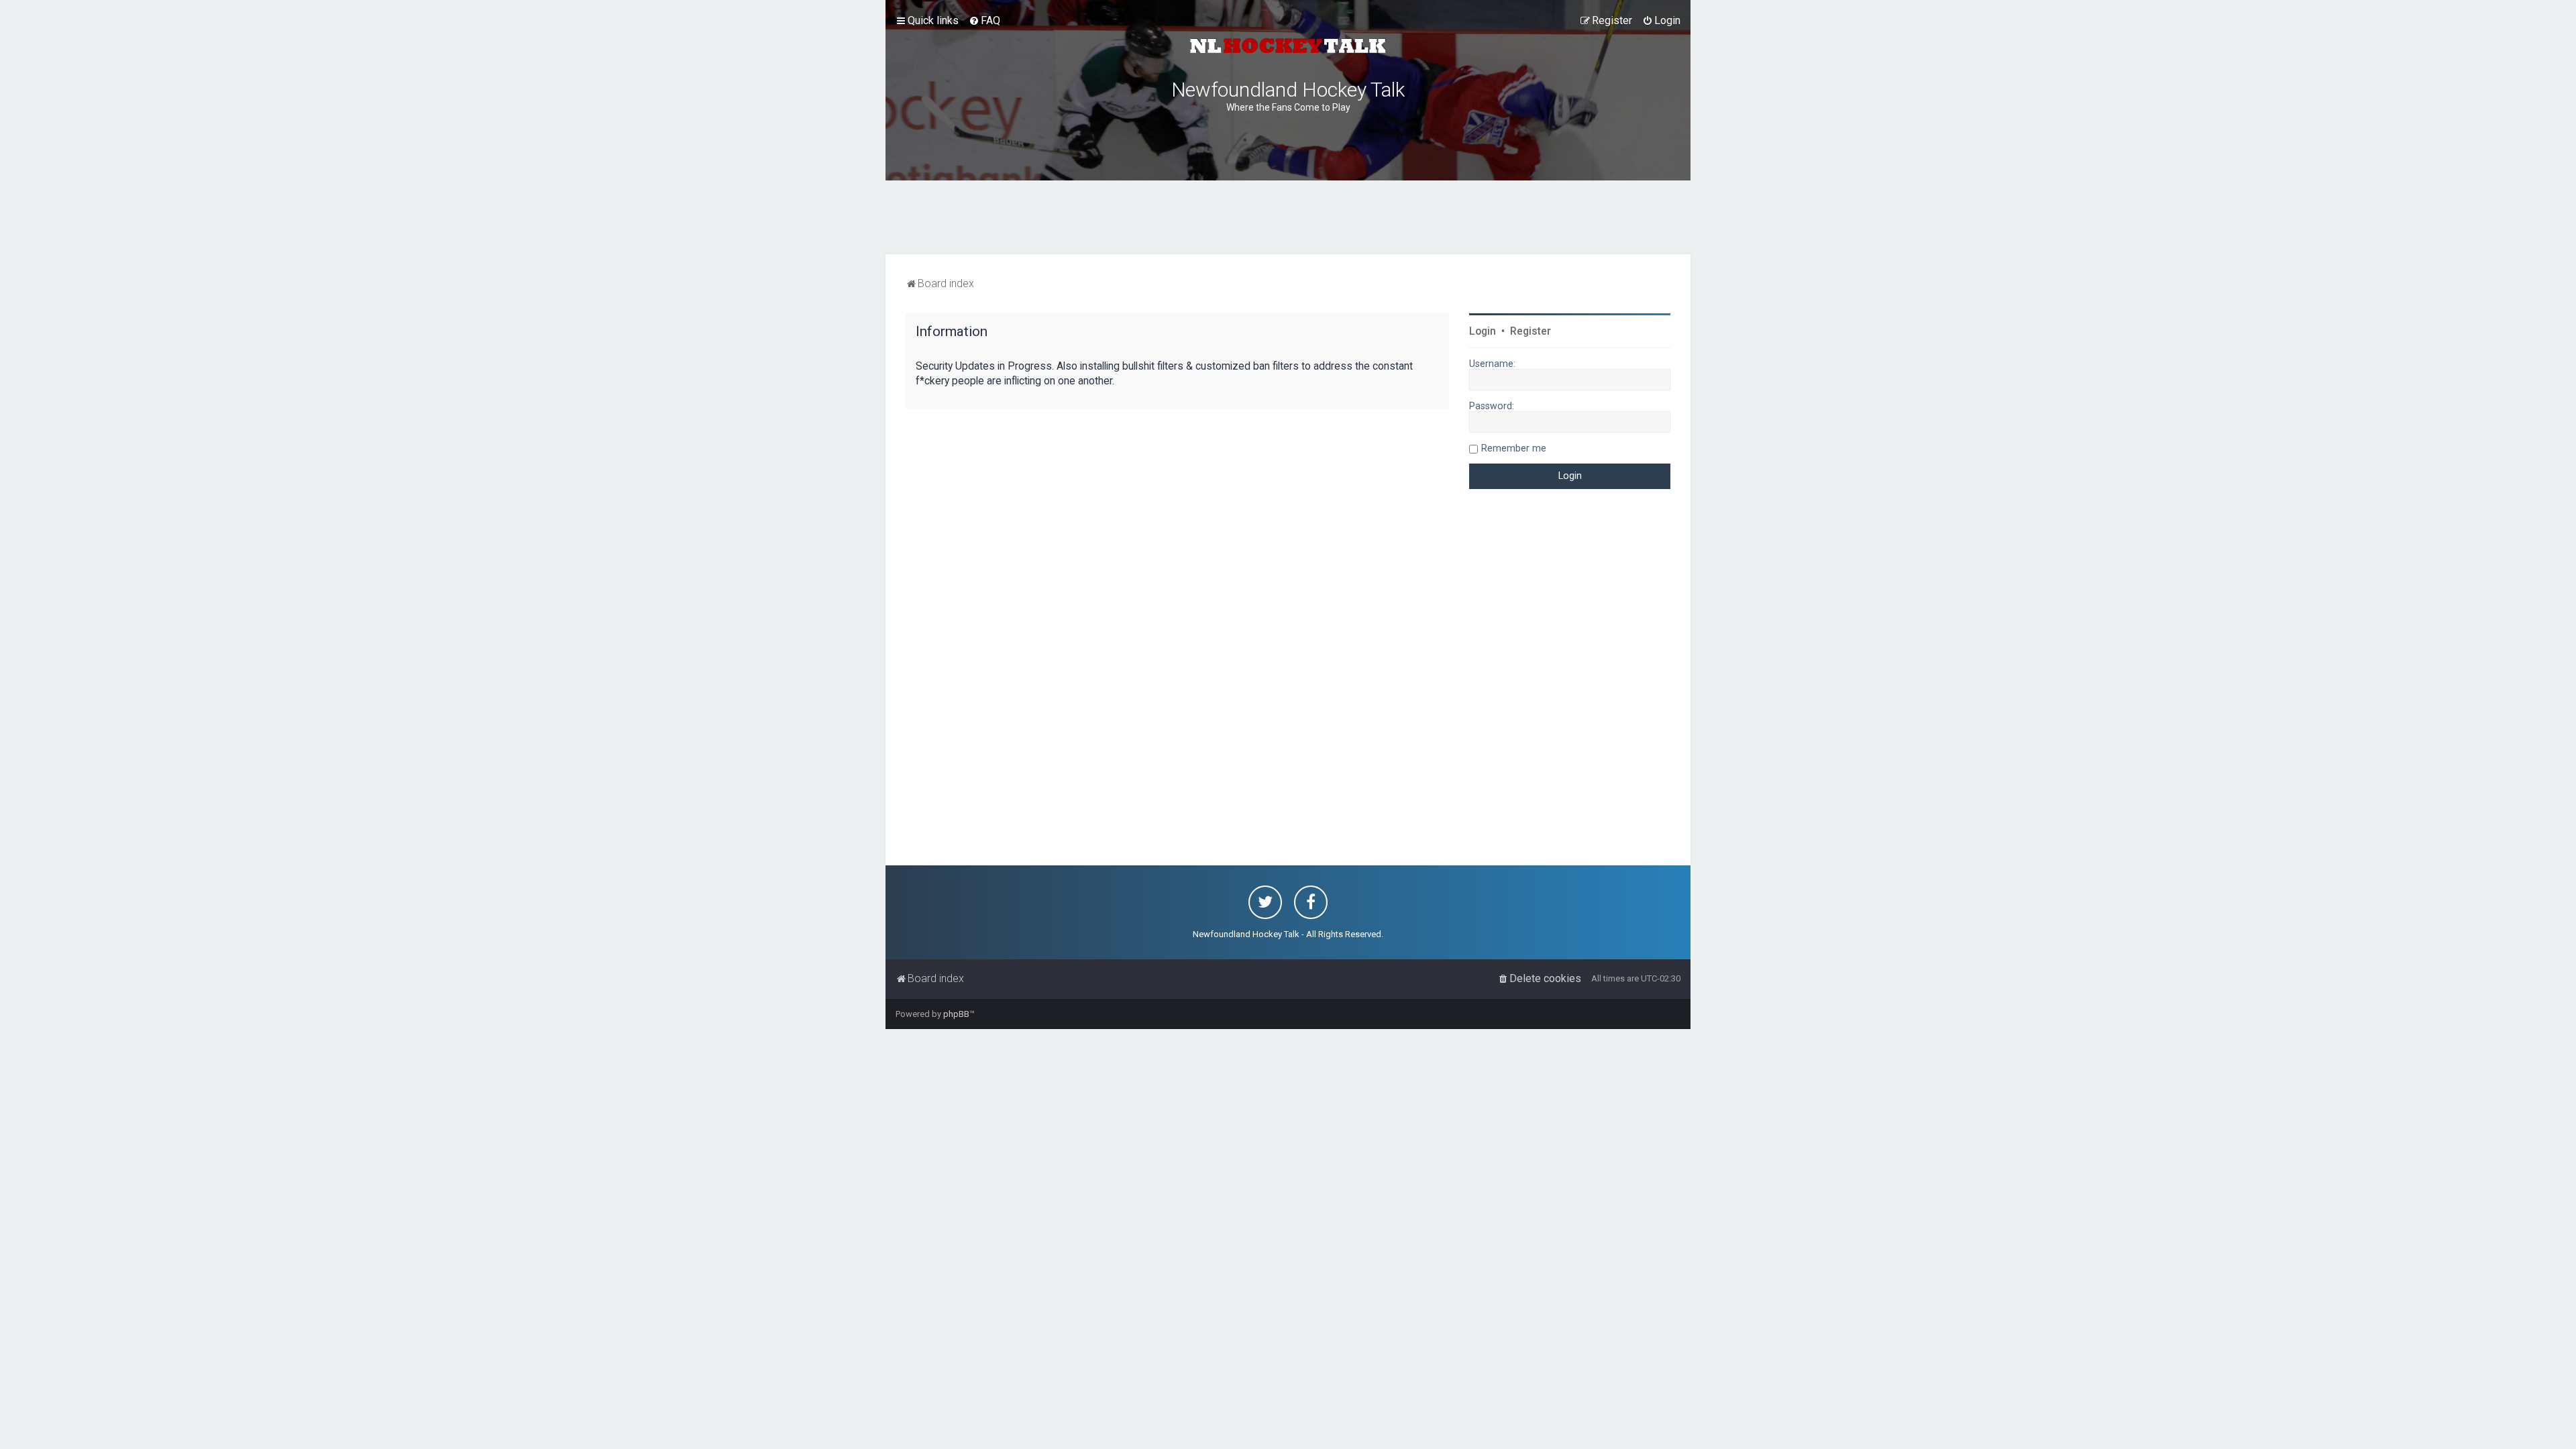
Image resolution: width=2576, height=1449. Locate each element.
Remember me (1514, 448)
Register (1531, 331)
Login (1483, 331)
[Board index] (1288, 46)
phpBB (956, 1014)
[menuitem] (984, 21)
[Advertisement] (1288, 217)
